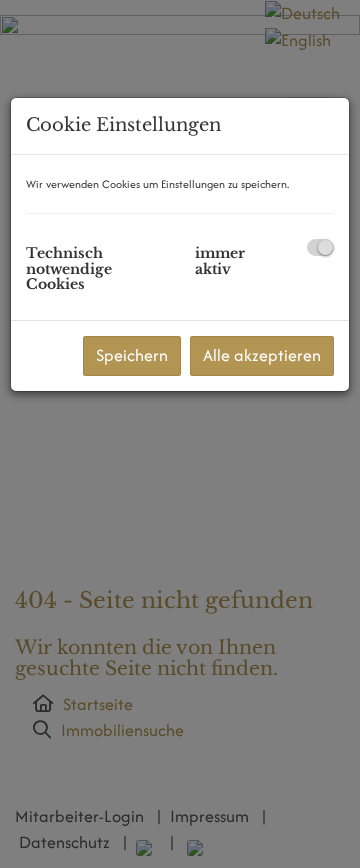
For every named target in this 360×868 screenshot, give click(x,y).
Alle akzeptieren (262, 355)
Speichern (132, 355)
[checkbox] (320, 247)
